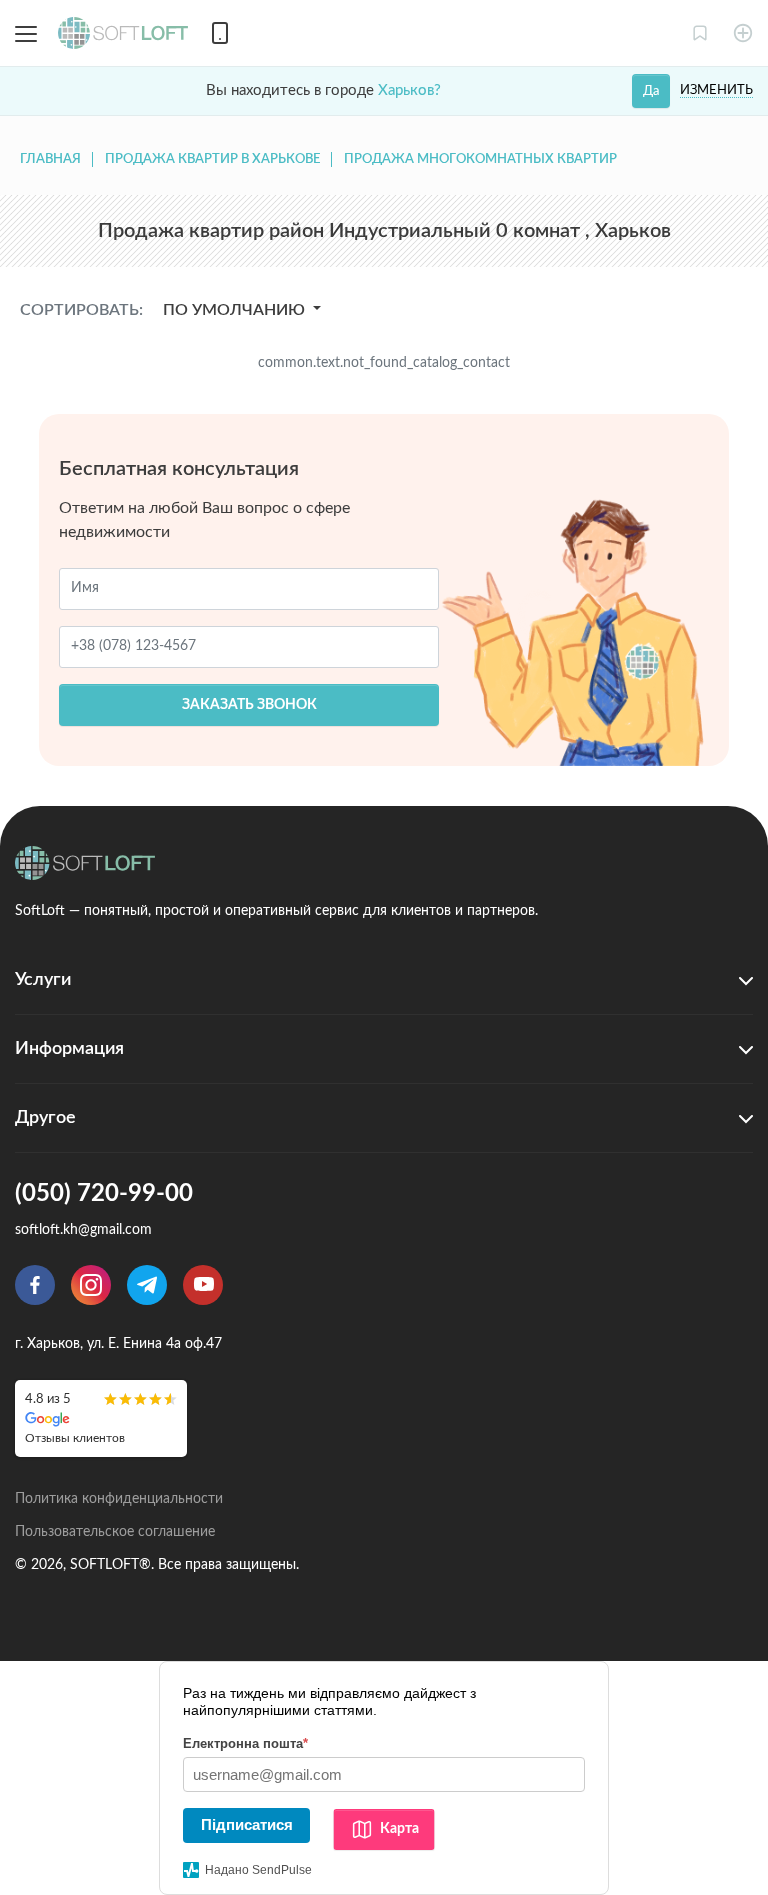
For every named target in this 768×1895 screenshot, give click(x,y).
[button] (700, 33)
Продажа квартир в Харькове (212, 159)
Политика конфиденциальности (119, 1499)
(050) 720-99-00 (104, 1194)
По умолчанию (236, 310)
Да (651, 91)
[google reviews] (101, 1418)
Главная (50, 159)
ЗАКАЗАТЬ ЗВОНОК (249, 705)
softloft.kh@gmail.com (83, 1230)
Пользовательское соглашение (115, 1532)
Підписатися (247, 1824)
